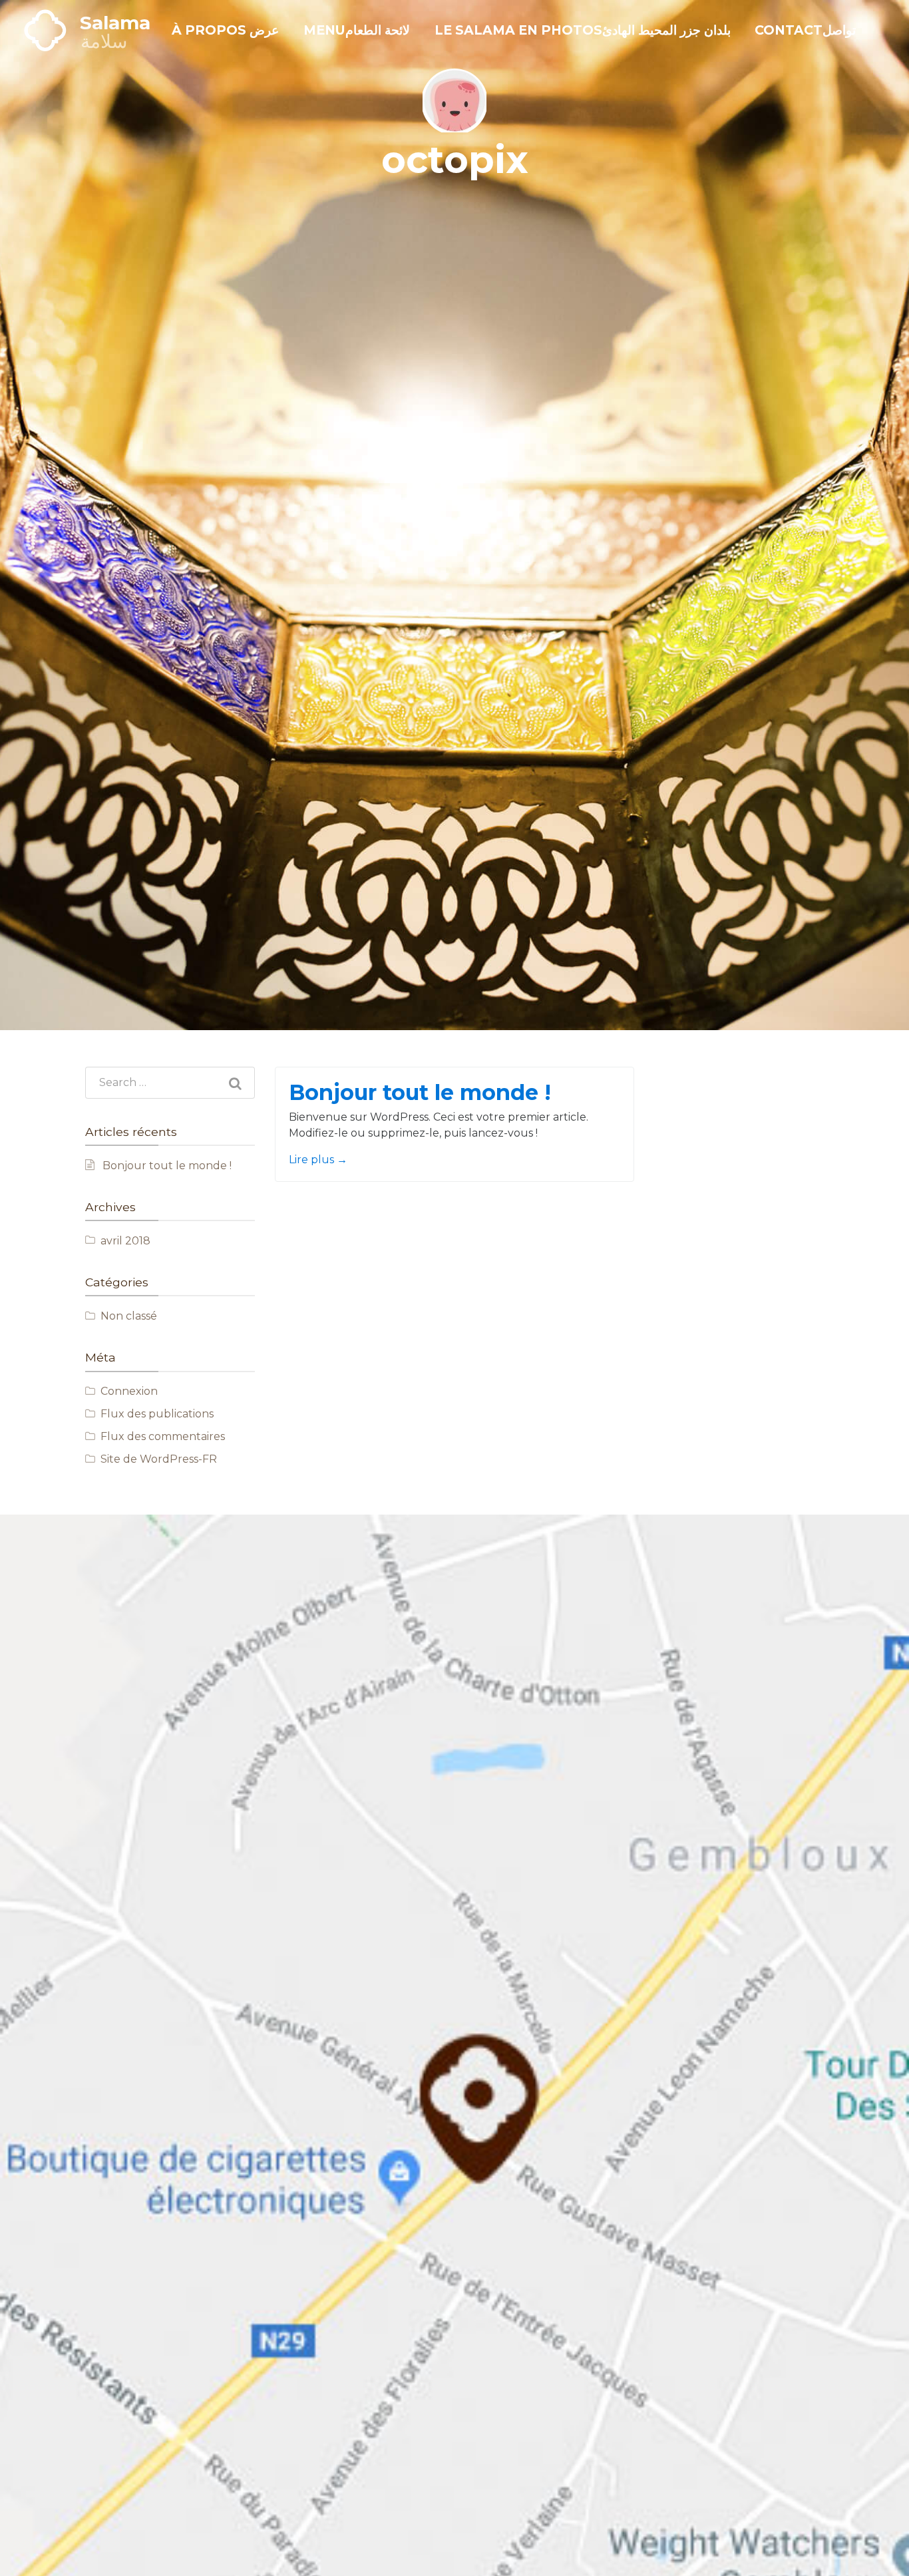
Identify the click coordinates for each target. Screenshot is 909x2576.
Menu (357, 30)
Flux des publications (157, 1414)
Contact (805, 30)
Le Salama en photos (583, 30)
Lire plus (318, 1160)
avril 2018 (125, 1241)
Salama (115, 23)
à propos (225, 30)
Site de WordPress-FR (159, 1459)
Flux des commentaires (163, 1436)
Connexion (129, 1391)
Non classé (129, 1316)
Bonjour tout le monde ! (167, 1166)
